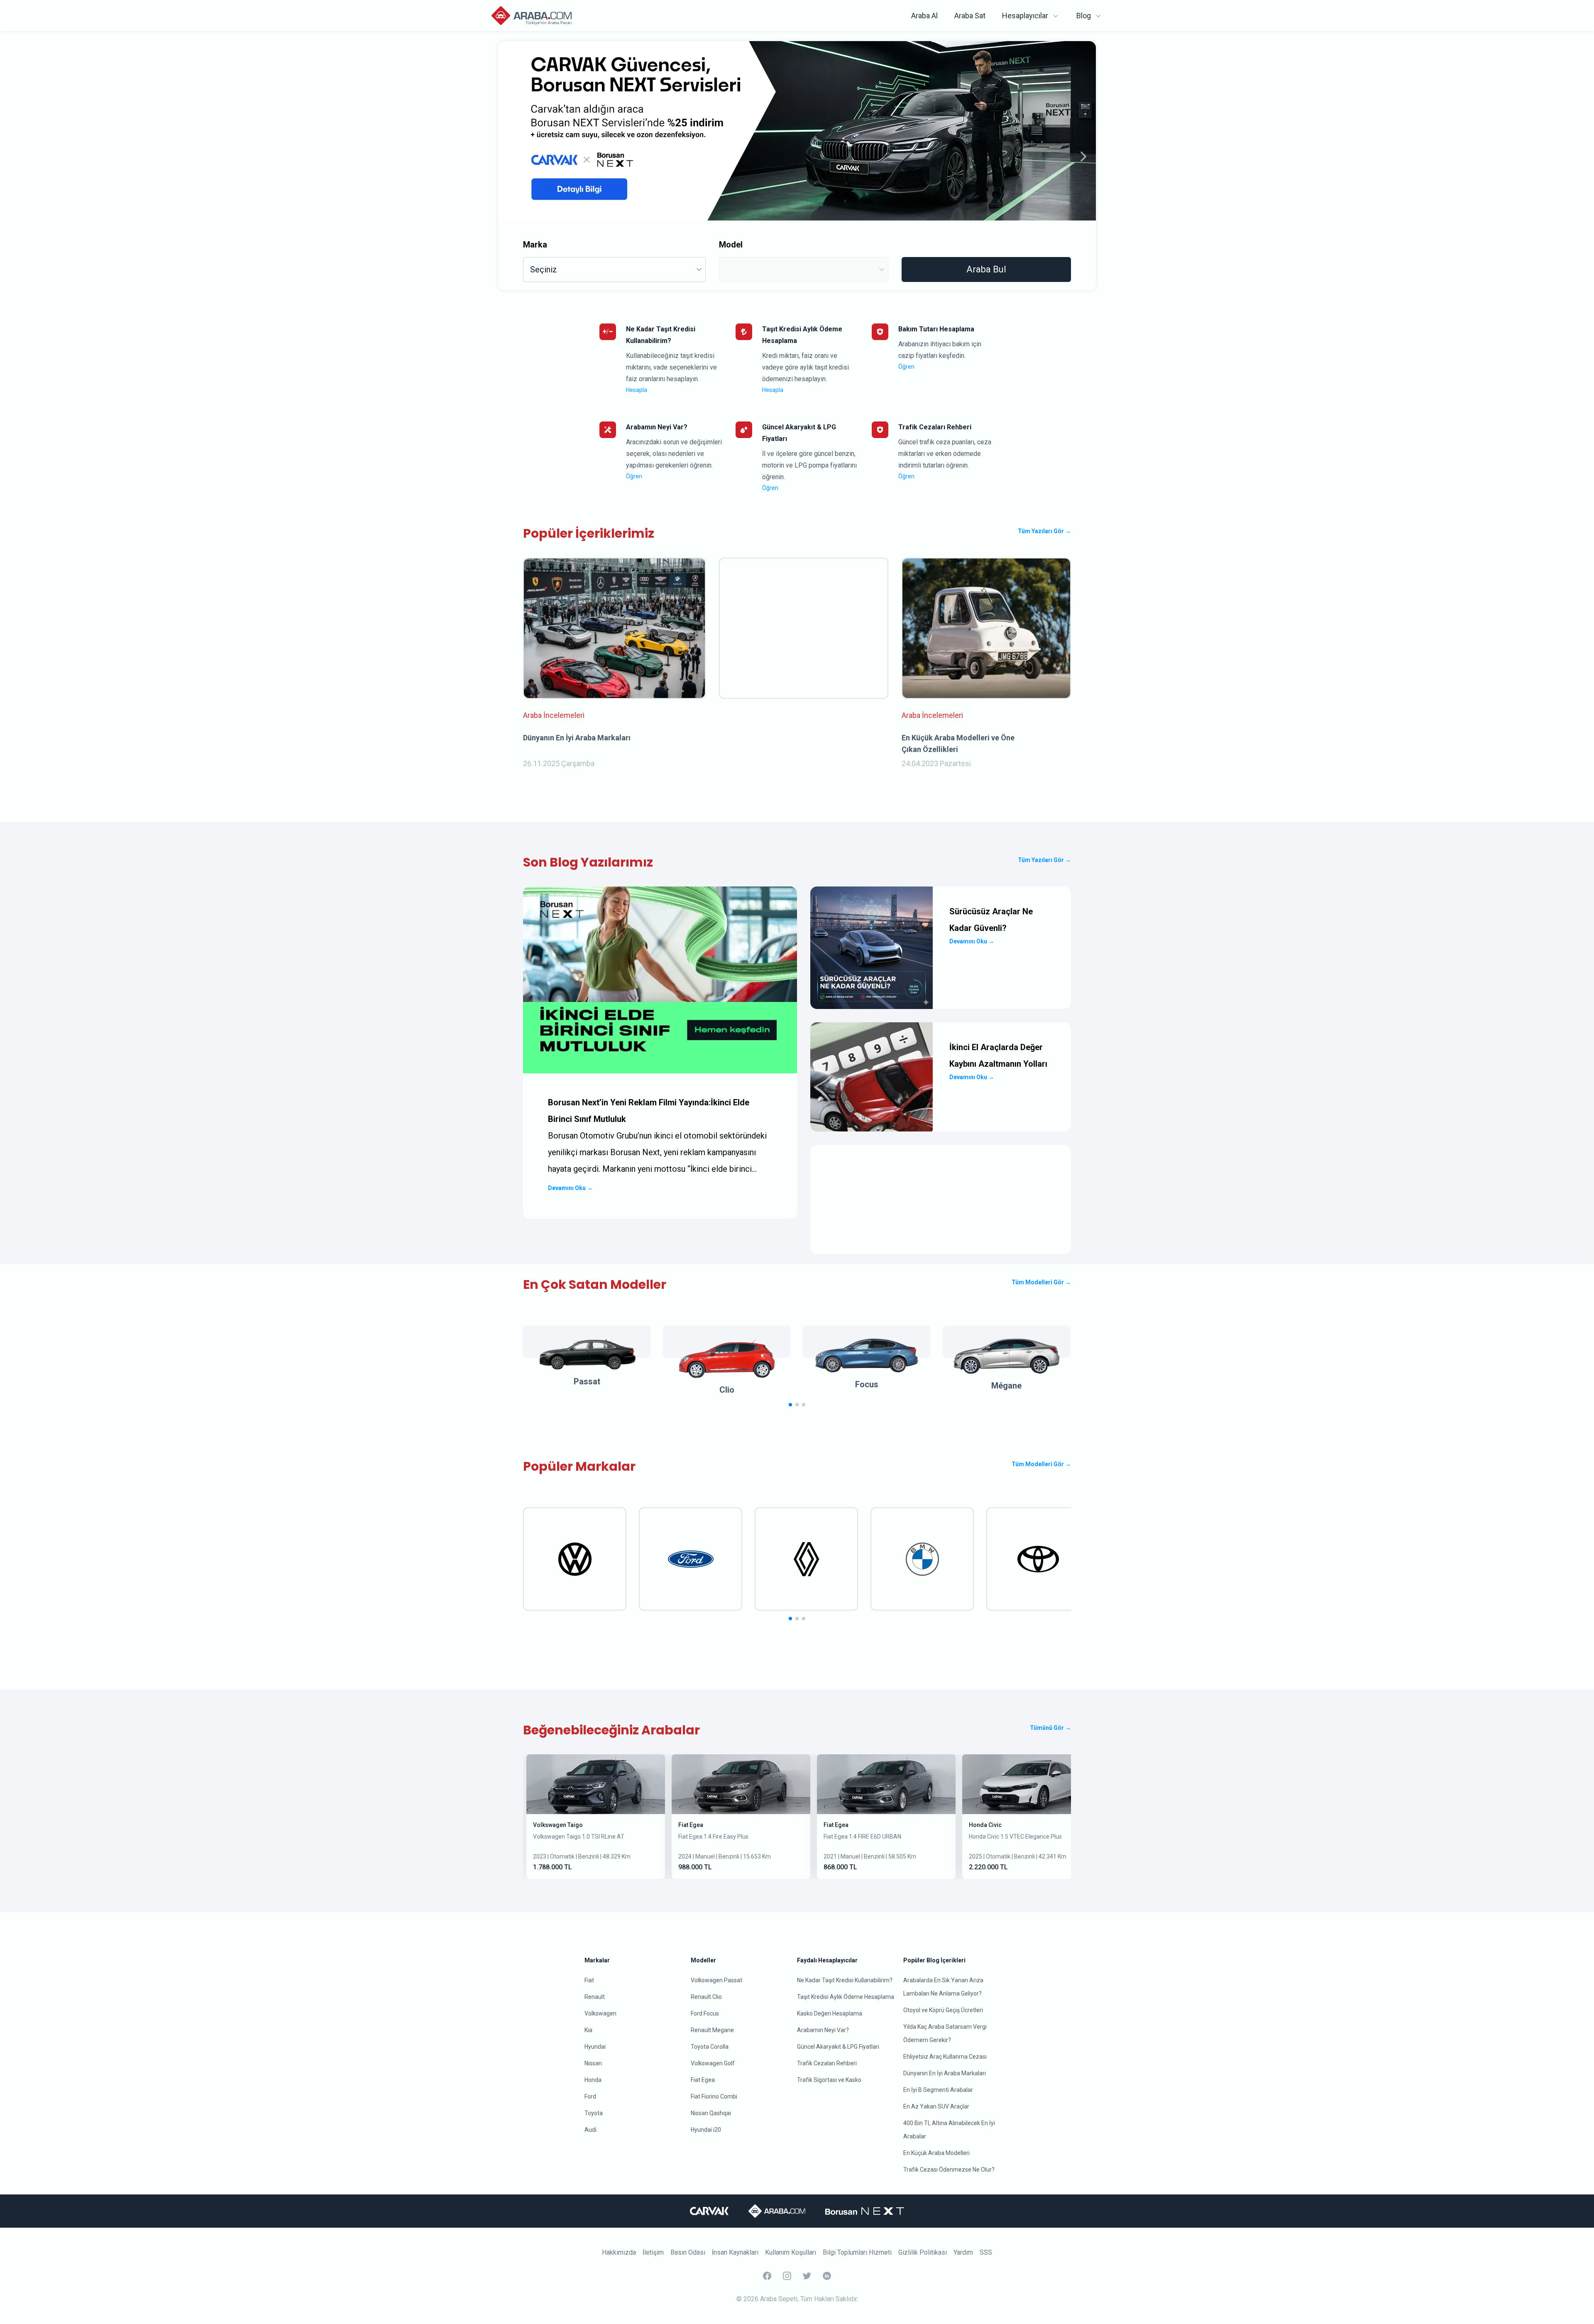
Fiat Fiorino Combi (714, 2096)
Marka (535, 245)
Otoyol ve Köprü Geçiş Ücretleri (943, 2010)
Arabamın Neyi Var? (823, 2030)
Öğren (906, 367)
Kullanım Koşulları (791, 2252)
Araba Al (924, 16)
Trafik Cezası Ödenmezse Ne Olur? (949, 2170)
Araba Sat (970, 16)
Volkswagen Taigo (558, 1825)
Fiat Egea (691, 1825)
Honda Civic (985, 1825)
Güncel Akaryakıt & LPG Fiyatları (838, 2047)
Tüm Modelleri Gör (1041, 1282)
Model (731, 245)
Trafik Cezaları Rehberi (827, 2063)
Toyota (594, 2113)
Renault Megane (712, 2030)
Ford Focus (705, 2013)
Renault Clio (706, 1997)
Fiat (589, 1980)
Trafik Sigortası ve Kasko (829, 2080)
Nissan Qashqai (711, 2113)
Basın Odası (688, 2252)
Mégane (1006, 1386)
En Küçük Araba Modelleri (936, 2153)
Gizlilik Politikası (923, 2252)
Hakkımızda (619, 2252)
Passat (587, 1381)
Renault (595, 1997)
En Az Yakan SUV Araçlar (936, 2106)
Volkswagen (600, 2013)
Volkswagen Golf (713, 2063)
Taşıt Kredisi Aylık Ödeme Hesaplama (846, 1997)
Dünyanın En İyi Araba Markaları (945, 2073)
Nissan (593, 2063)
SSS (986, 2252)
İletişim (653, 2252)
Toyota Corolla (710, 2047)
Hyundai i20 (706, 2130)
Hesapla (637, 390)
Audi (590, 2130)
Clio (727, 1390)
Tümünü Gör (1050, 1728)
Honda (593, 2080)
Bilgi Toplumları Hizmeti (857, 2252)
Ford (590, 2096)
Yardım (963, 2252)
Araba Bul (986, 269)
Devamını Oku (570, 1188)
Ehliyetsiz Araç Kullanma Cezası (945, 2057)
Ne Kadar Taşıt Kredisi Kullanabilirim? (845, 1980)
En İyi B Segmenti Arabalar (938, 2090)
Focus (867, 1384)
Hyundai (595, 2047)
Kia (588, 2030)
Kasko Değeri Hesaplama (830, 2013)
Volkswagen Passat (716, 1980)
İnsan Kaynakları (735, 2252)
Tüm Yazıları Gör (1044, 531)
